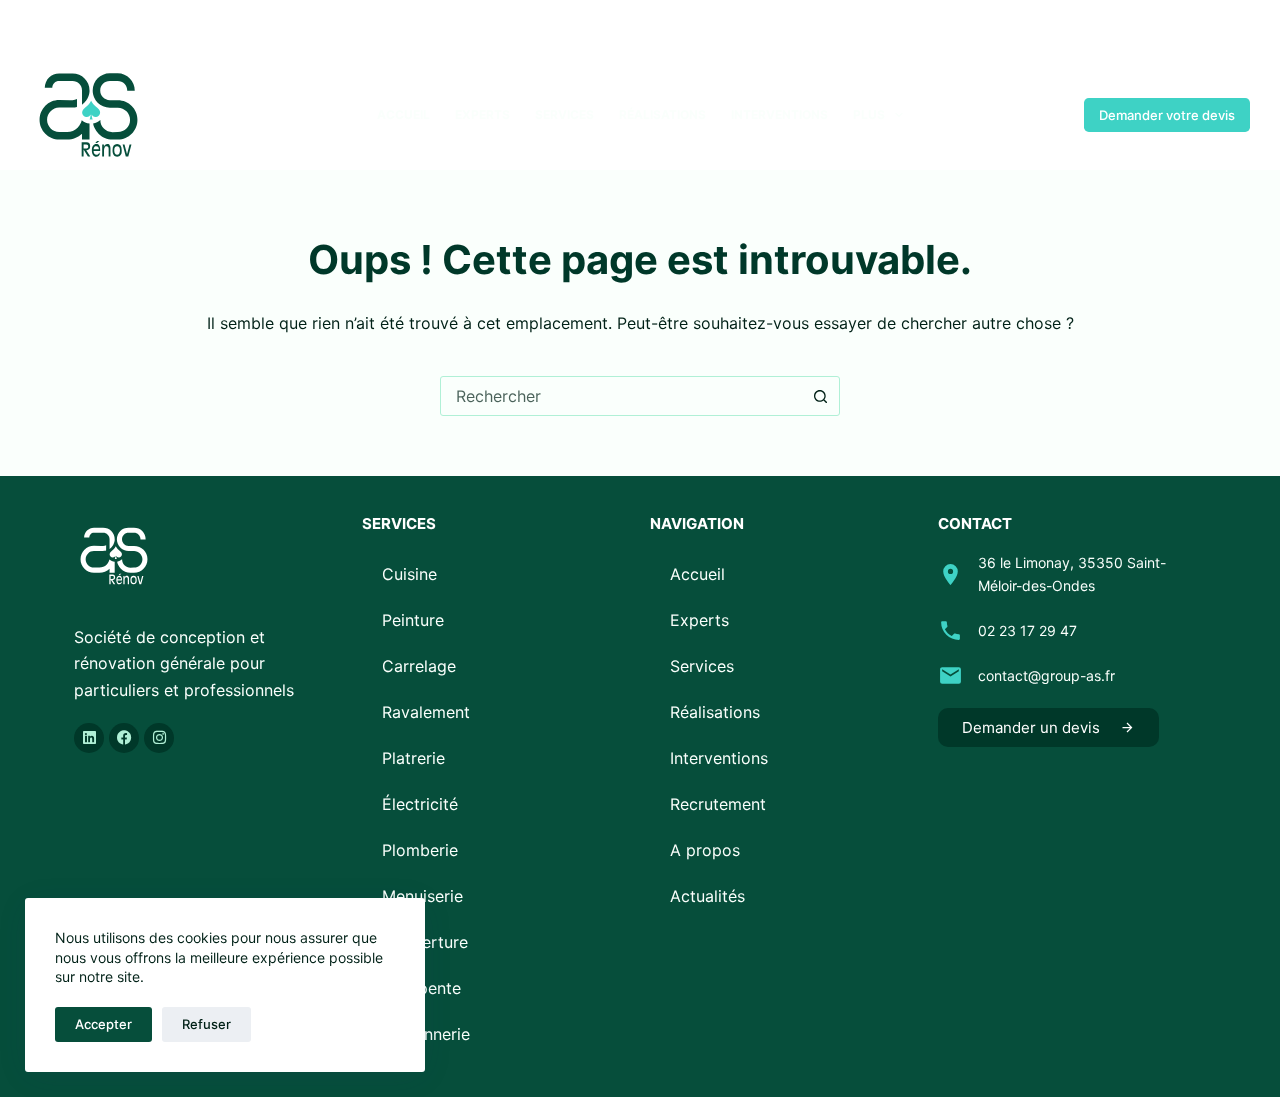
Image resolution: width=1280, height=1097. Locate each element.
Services (564, 114)
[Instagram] (97, 30)
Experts (482, 114)
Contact (1022, 115)
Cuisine (409, 574)
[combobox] (621, 396)
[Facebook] (37, 30)
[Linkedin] (89, 738)
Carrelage (419, 666)
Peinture (413, 620)
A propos (705, 850)
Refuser (206, 1024)
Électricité (420, 804)
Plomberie (420, 850)
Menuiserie (422, 896)
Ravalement (426, 712)
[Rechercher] (1242, 30)
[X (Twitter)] (67, 30)
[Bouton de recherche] (820, 396)
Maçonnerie (426, 1034)
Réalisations (662, 114)
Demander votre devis (1167, 115)
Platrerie (413, 758)
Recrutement (718, 804)
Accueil (403, 114)
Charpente (421, 988)
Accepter (103, 1024)
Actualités (707, 896)
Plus (869, 114)
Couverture (425, 942)
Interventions (779, 114)
